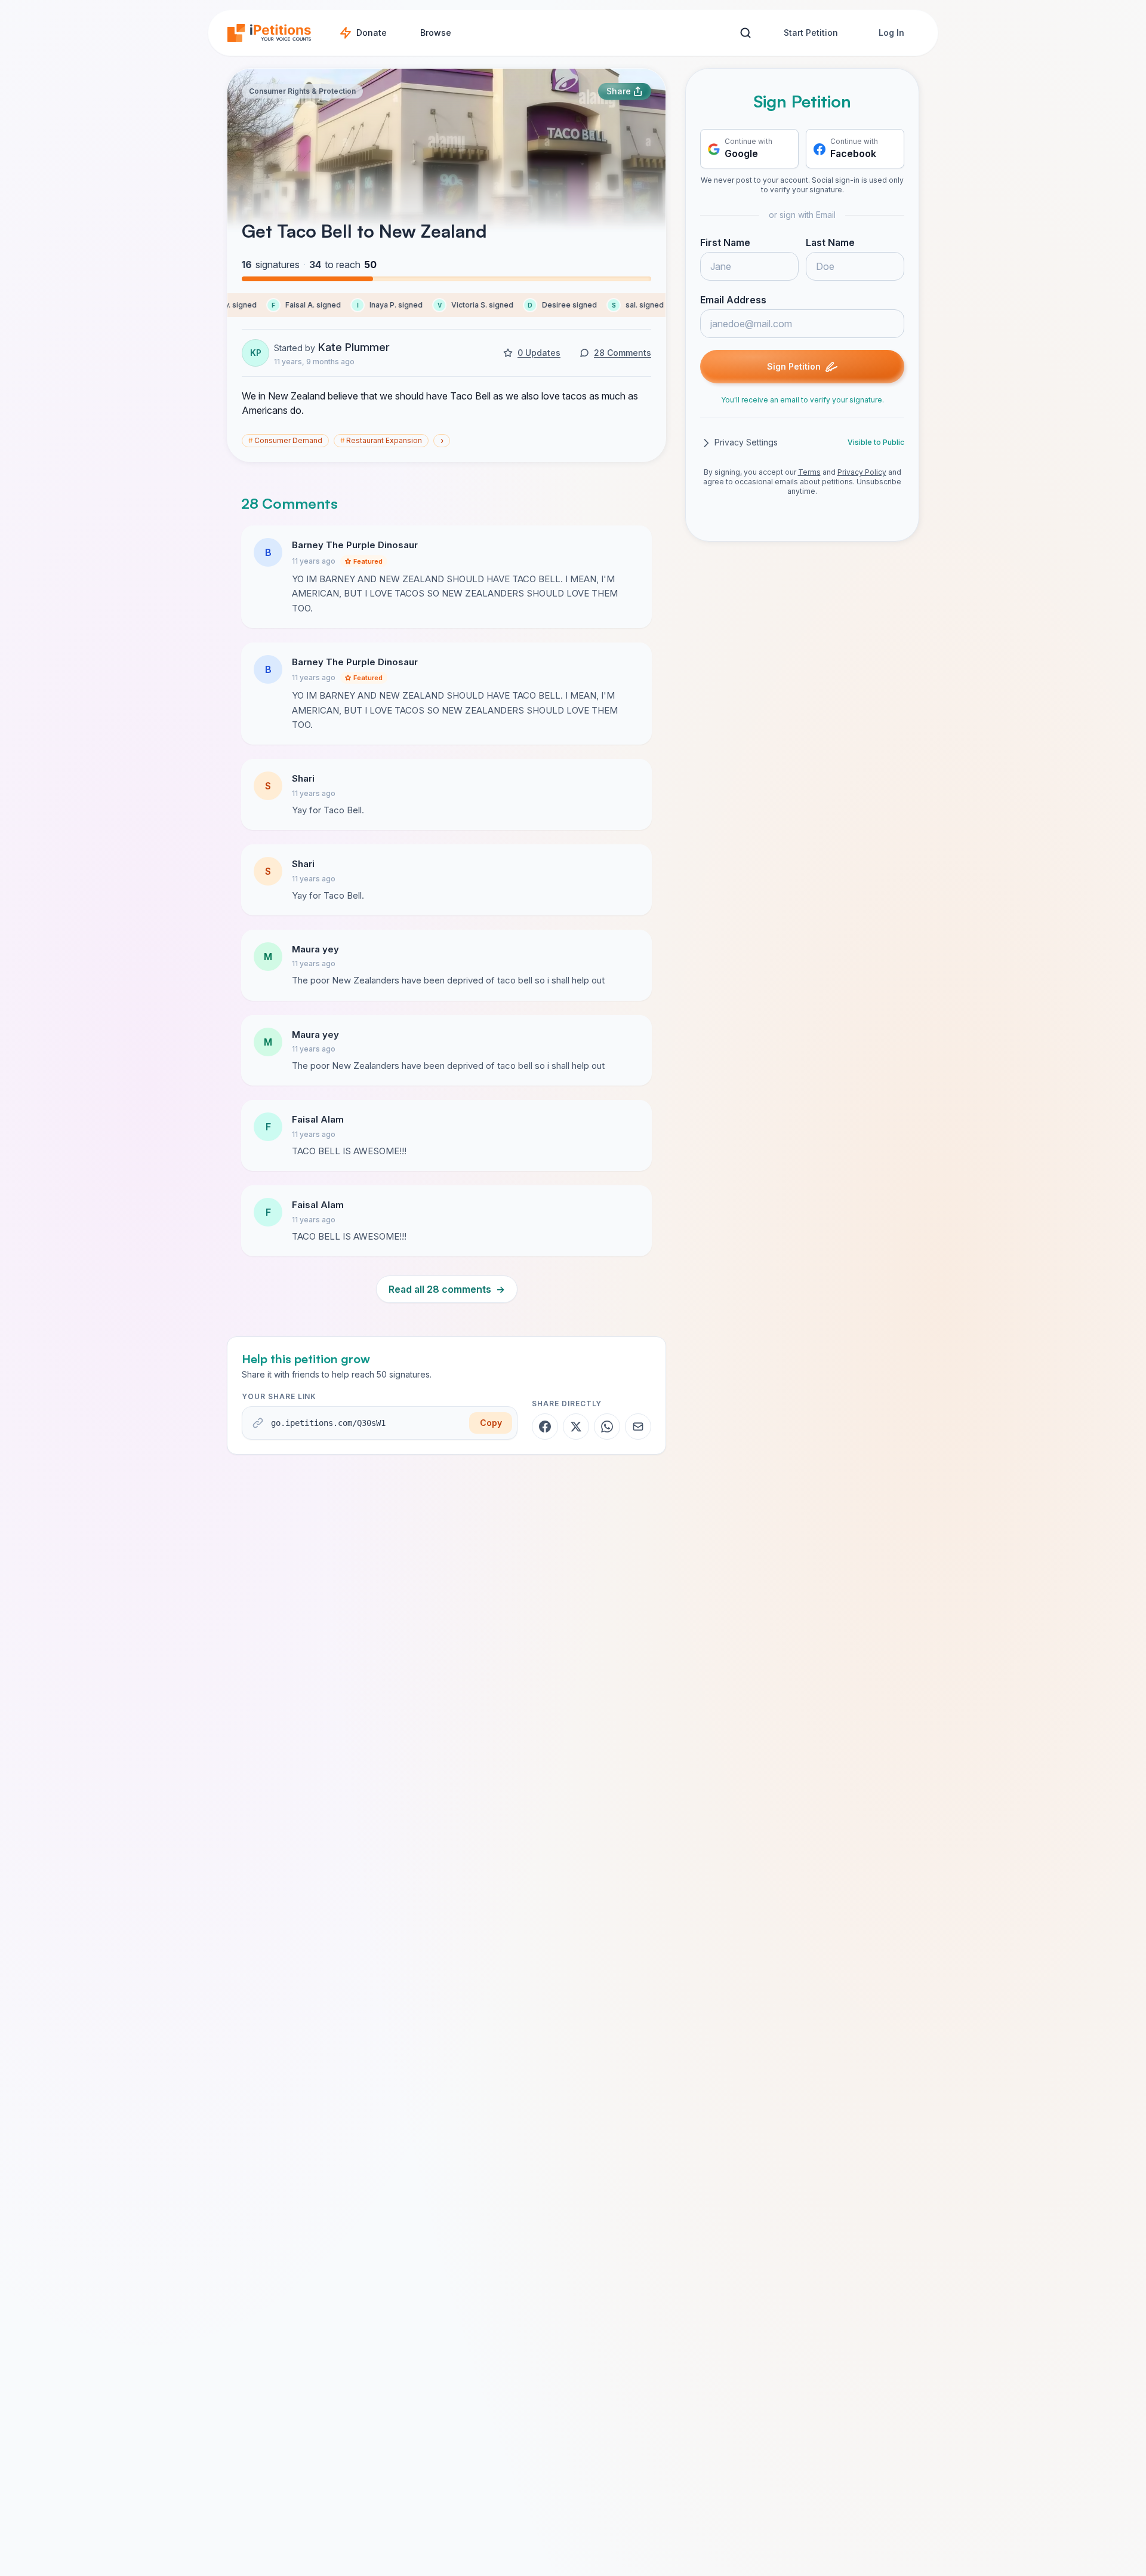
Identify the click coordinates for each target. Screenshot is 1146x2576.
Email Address (733, 300)
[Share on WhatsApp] (607, 1427)
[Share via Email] (638, 1427)
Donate (372, 33)
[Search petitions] (745, 33)
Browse (436, 33)
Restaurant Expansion (381, 440)
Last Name (830, 243)
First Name (725, 243)
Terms (809, 473)
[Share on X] (576, 1427)
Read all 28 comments (447, 1289)
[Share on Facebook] (545, 1427)
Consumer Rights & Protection (302, 91)
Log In (891, 33)
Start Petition (811, 33)
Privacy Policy (862, 473)
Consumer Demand (285, 440)
